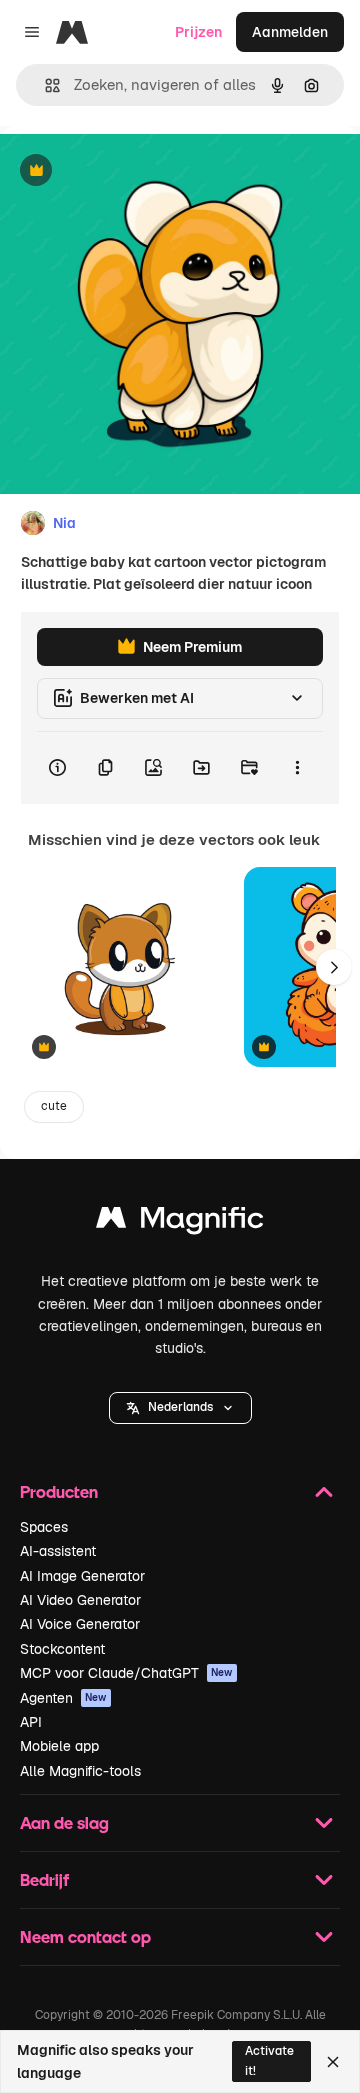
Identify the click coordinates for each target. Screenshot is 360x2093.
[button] (180, 1408)
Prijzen (198, 32)
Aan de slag (64, 1822)
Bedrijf (44, 1879)
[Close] (333, 2062)
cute (54, 1106)
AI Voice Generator (80, 1624)
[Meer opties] (297, 768)
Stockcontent (62, 1649)
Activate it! (269, 2060)
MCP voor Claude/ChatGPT (126, 1673)
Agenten (63, 1698)
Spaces (44, 1527)
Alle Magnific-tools (80, 1771)
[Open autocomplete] (44, 85)
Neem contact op (85, 1936)
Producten (59, 1491)
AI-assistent (58, 1551)
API (31, 1722)
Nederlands (180, 1407)
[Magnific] (180, 1222)
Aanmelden (290, 32)
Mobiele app (59, 1746)
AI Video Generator (80, 1600)
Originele (131, 171)
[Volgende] (334, 967)
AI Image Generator (82, 1576)
